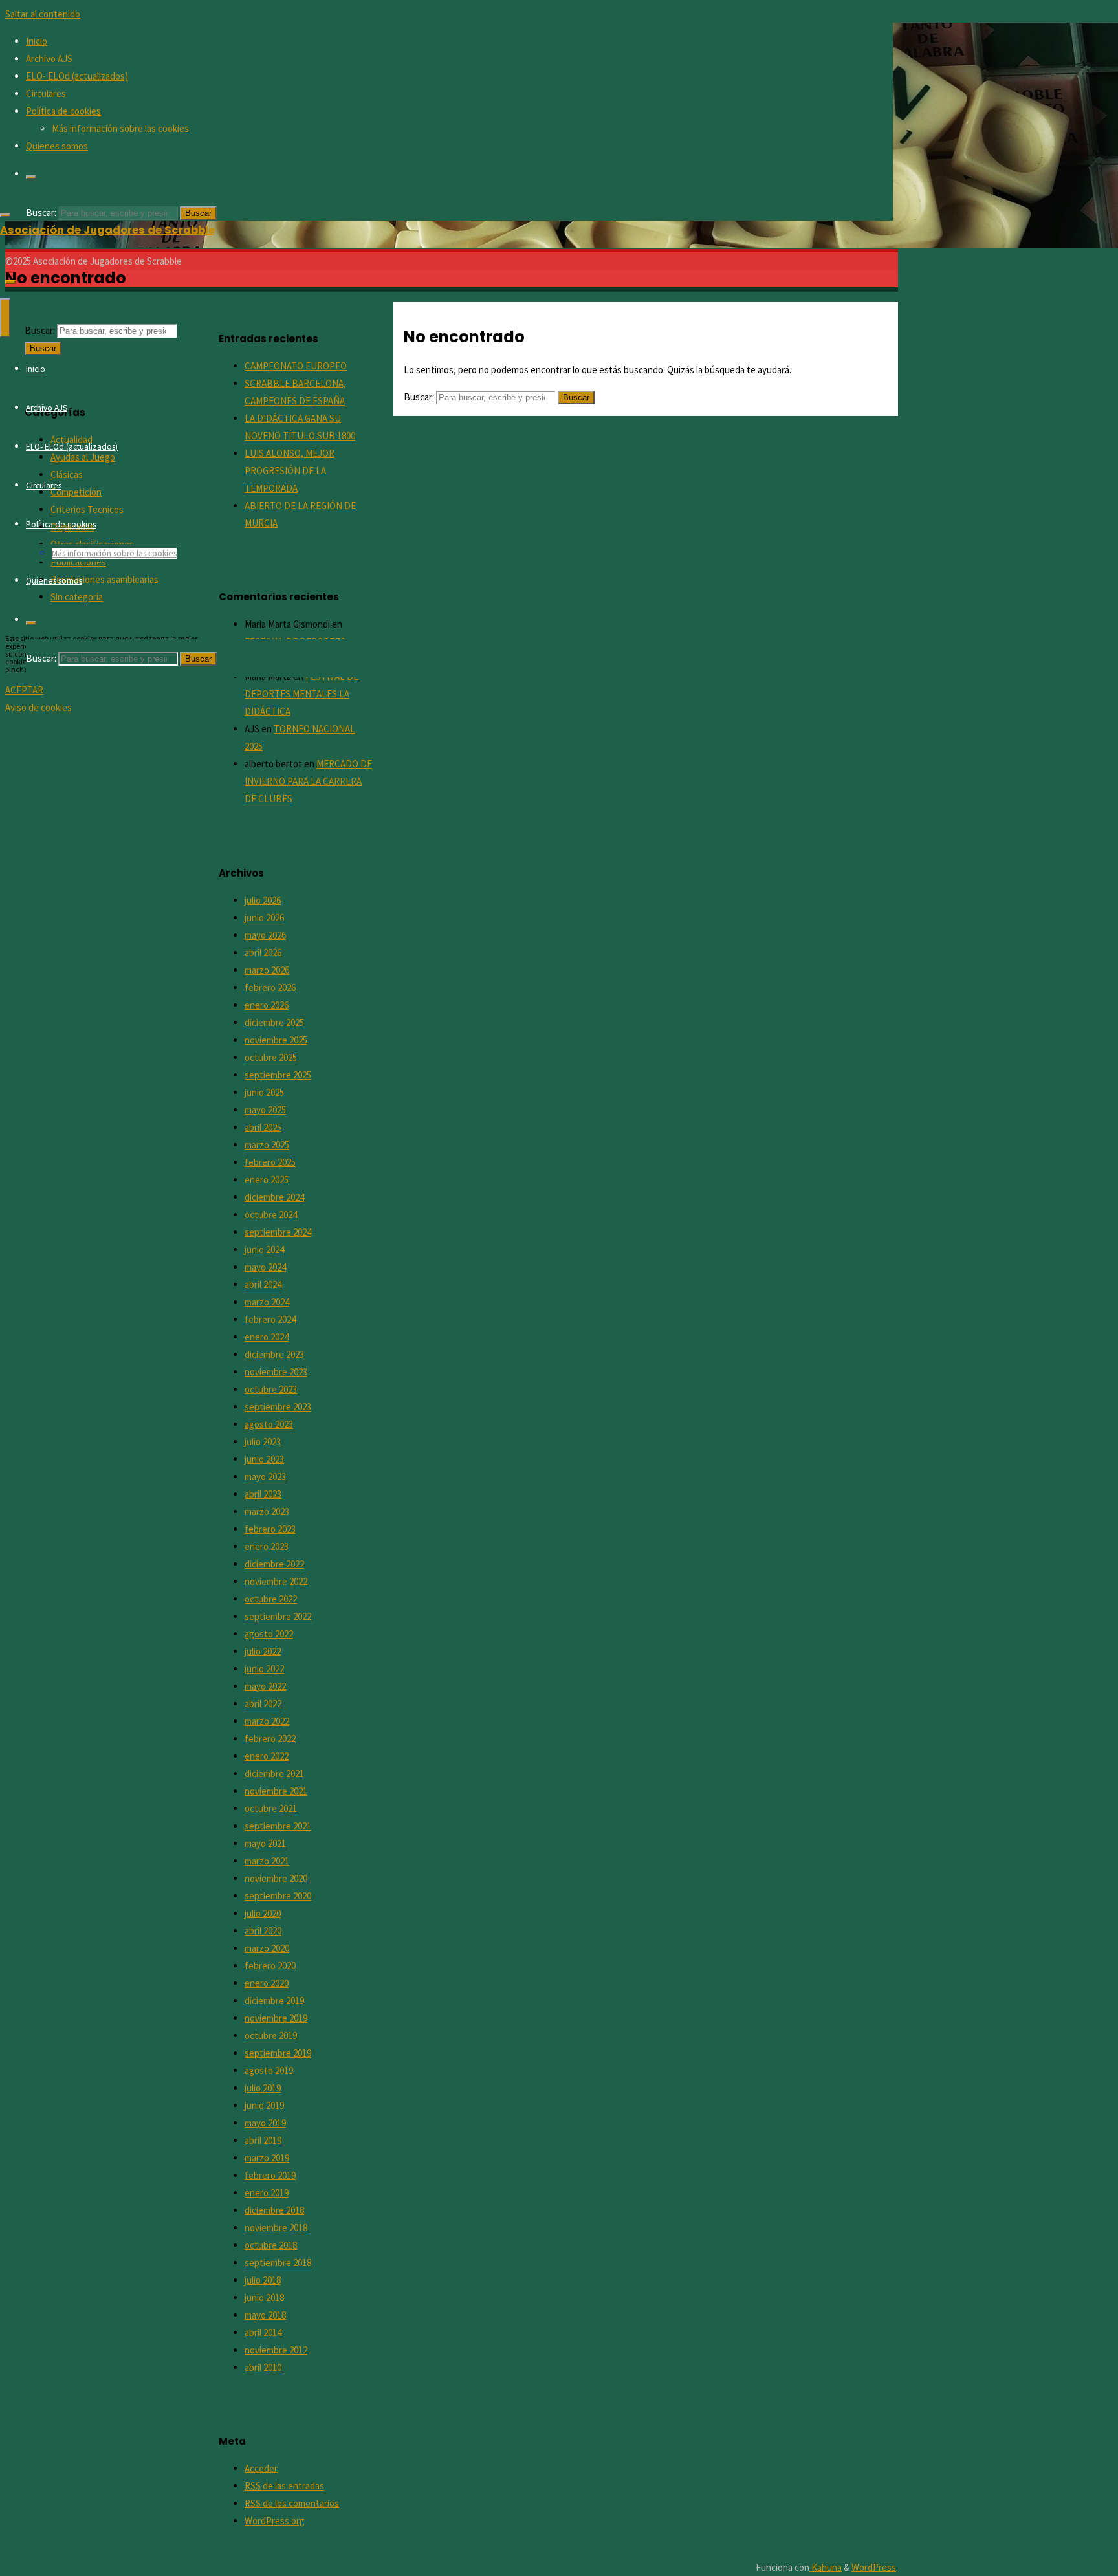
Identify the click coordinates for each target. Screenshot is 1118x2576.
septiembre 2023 (278, 1407)
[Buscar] (31, 177)
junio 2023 (264, 1459)
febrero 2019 (270, 2175)
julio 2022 (263, 1651)
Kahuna (826, 2567)
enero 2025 (267, 1180)
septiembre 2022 (278, 1616)
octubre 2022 (271, 1599)
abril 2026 (263, 953)
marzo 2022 (267, 1721)
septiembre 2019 (278, 2053)
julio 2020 (263, 1913)
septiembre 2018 (278, 2263)
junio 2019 (264, 2105)
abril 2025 (263, 1127)
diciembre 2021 (274, 1774)
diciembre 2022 (274, 1564)
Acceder (261, 2468)
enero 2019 (267, 2193)
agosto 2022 (269, 1634)
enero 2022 (267, 1756)
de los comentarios (292, 2503)
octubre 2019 (271, 2036)
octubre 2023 (271, 1389)
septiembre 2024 (278, 1232)
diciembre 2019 (274, 2001)
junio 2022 (264, 1669)
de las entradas (284, 2486)
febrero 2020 (270, 1966)
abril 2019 (263, 2140)
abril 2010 (263, 2367)
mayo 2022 (265, 1686)
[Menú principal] (5, 318)
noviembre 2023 (276, 1372)
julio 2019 (263, 2088)
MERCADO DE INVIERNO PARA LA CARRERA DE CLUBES (308, 781)
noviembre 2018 (276, 2228)
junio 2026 (264, 918)
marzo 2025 (267, 1145)
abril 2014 (263, 2332)
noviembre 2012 (276, 2350)
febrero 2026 (270, 988)
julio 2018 (263, 2280)
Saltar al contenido (43, 14)
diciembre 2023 (274, 1354)
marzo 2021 (267, 1861)
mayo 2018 (265, 2315)
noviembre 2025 (276, 1040)
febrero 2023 (270, 1529)
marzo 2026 (267, 970)
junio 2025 (264, 1092)
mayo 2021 (265, 1843)
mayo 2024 (265, 1267)
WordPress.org (275, 2521)
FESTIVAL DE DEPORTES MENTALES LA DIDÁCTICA (301, 694)
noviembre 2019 (276, 2018)
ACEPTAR (24, 690)
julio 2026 (263, 900)
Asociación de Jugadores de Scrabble (107, 230)
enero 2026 (267, 1005)
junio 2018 (264, 2298)
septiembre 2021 (278, 1826)
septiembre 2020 (278, 1896)
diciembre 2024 (274, 1197)
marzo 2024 (267, 1302)
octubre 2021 (271, 1808)
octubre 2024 (271, 1215)
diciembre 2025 (274, 1022)
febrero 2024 (270, 1319)
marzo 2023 (267, 1512)
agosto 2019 (269, 2070)
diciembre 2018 (274, 2210)
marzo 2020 (267, 1948)
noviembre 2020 (276, 1878)
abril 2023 (263, 1494)
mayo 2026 (265, 935)
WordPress (874, 2567)
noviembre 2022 (276, 1581)
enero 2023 (267, 1546)
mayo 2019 (265, 2123)
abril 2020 (263, 1931)
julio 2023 (263, 1442)
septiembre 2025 (278, 1075)
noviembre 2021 (276, 1791)
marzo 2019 (267, 2158)
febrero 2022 (270, 1739)
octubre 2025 (271, 1057)
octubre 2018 (271, 2245)
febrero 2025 (270, 1162)
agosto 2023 (269, 1424)
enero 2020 (267, 1983)
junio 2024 (264, 1250)
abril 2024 (263, 1284)
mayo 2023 (265, 1477)
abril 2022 (263, 1704)
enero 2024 (267, 1337)
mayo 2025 (265, 1110)
